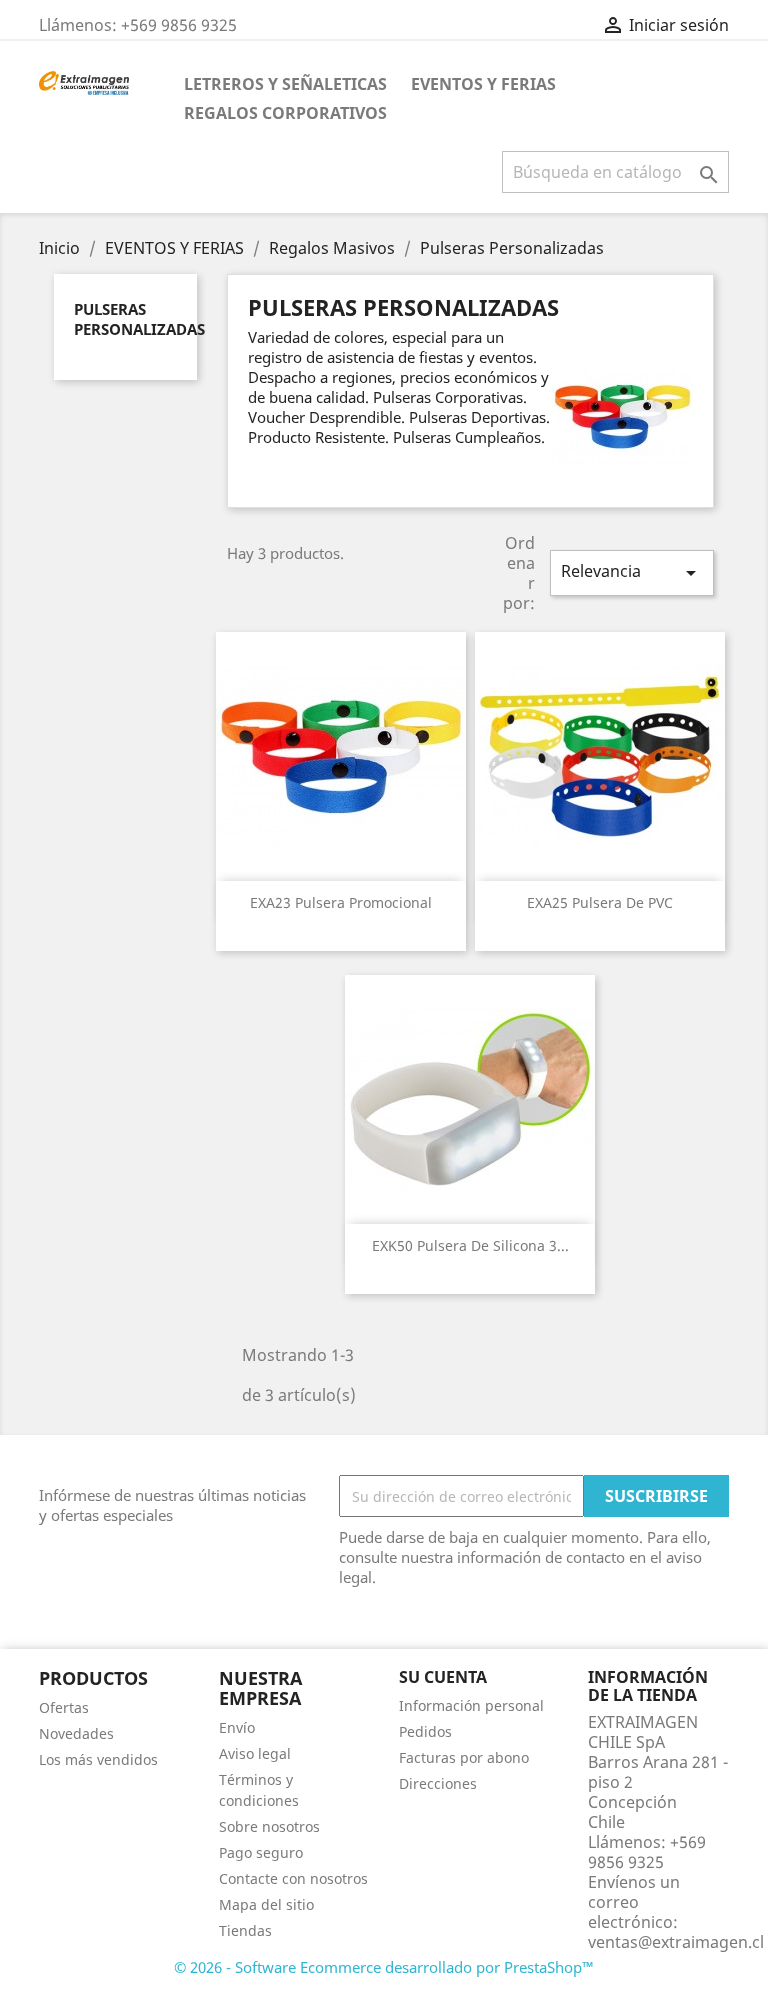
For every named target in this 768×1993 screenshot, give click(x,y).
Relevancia (632, 572)
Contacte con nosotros (293, 1878)
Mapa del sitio (266, 1904)
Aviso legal (255, 1753)
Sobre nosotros (269, 1826)
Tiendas (245, 1930)
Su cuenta (443, 1677)
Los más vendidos (98, 1759)
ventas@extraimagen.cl (676, 1942)
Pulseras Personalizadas (139, 319)
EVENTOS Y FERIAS (483, 84)
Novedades (76, 1733)
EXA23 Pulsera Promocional (341, 902)
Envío (237, 1727)
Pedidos (425, 1731)
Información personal (471, 1705)
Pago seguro (261, 1852)
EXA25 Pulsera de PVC (600, 902)
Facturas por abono (464, 1757)
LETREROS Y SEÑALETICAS (285, 84)
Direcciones (438, 1783)
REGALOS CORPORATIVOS (285, 113)
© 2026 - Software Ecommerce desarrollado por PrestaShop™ (384, 1967)
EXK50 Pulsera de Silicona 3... (470, 1245)
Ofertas (64, 1707)
